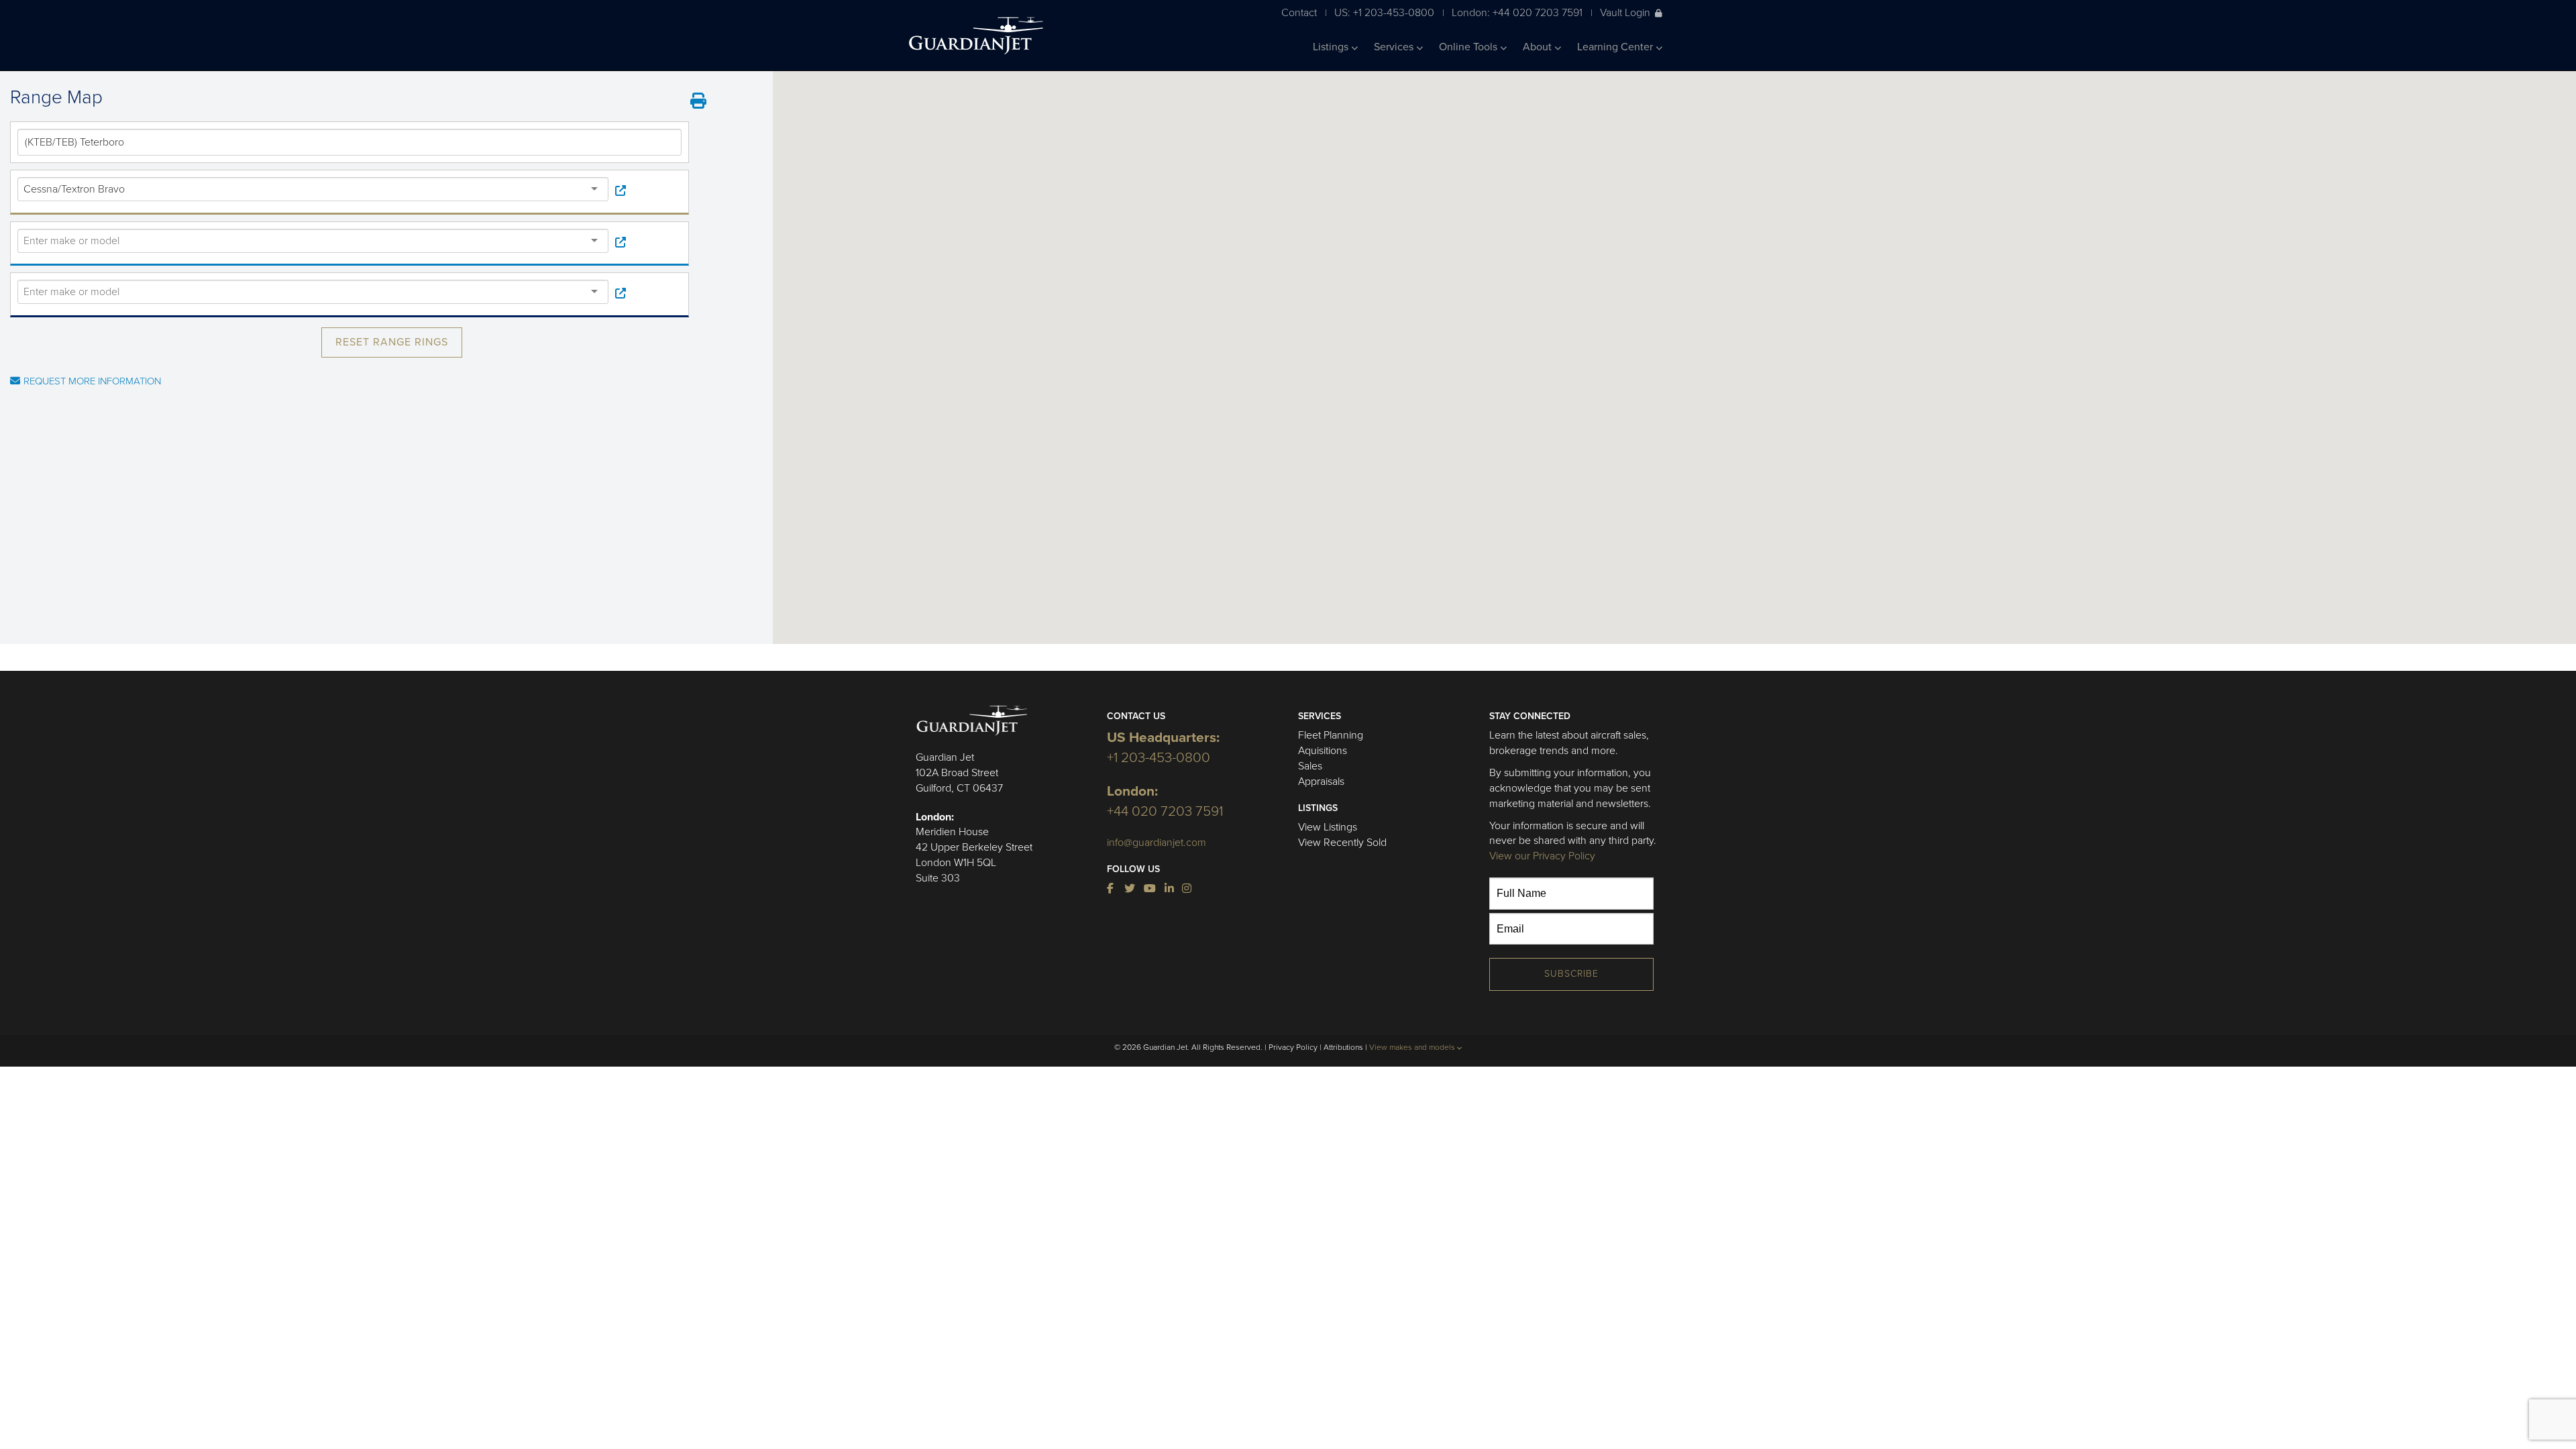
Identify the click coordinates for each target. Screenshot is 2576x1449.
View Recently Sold (1342, 843)
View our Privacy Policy (1542, 856)
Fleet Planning (1331, 735)
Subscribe (1571, 974)
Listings (1332, 47)
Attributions (1343, 1047)
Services (1395, 47)
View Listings (1328, 827)
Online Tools (1469, 47)
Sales (1310, 766)
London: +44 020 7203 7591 (1517, 12)
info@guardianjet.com (1157, 843)
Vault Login (1625, 12)
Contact (1299, 12)
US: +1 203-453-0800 (1384, 12)
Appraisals (1321, 782)
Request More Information (92, 381)
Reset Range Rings (392, 342)
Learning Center (1616, 47)
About (1539, 47)
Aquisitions (1323, 751)
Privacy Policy (1293, 1047)
